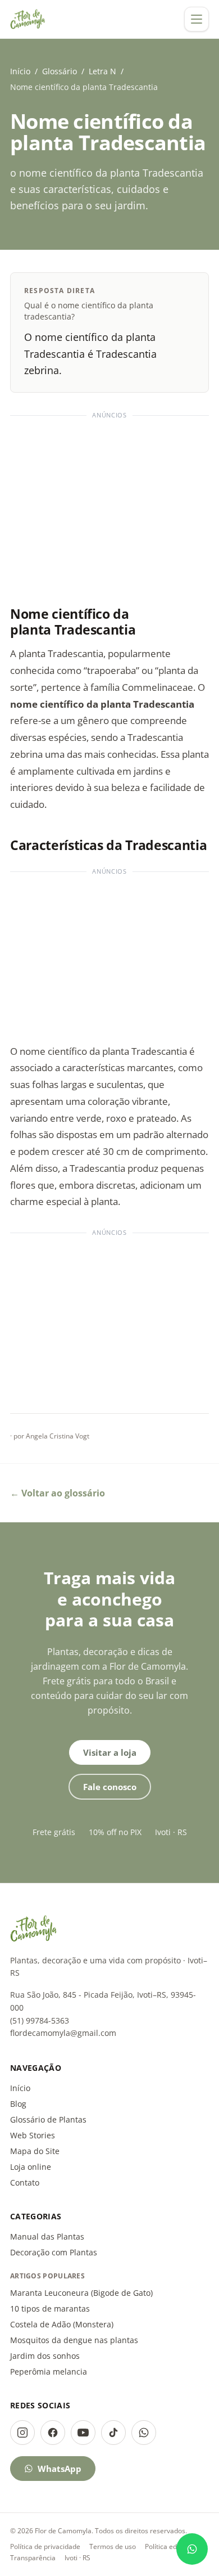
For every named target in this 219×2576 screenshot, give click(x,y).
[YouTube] (83, 2433)
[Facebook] (53, 2433)
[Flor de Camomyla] (28, 19)
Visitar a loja (110, 1752)
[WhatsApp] (144, 2433)
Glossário (60, 71)
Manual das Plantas (47, 2236)
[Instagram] (22, 2433)
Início (20, 71)
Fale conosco (110, 1787)
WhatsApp (60, 2469)
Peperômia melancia (49, 2372)
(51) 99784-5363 (40, 2020)
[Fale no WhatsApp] (192, 2549)
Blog (18, 2104)
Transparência (33, 2558)
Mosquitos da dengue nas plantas (74, 2340)
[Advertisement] (109, 505)
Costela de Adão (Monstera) (62, 2324)
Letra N (102, 71)
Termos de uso (113, 2546)
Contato (25, 2182)
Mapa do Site (35, 2151)
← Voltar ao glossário (58, 1493)
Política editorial (170, 2546)
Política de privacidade (45, 2546)
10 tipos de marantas (50, 2308)
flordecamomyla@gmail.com (63, 2033)
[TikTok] (113, 2433)
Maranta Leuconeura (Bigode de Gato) (81, 2293)
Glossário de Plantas (48, 2119)
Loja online (31, 2167)
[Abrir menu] (197, 19)
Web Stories (33, 2135)
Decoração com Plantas (54, 2252)
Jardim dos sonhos (45, 2356)
